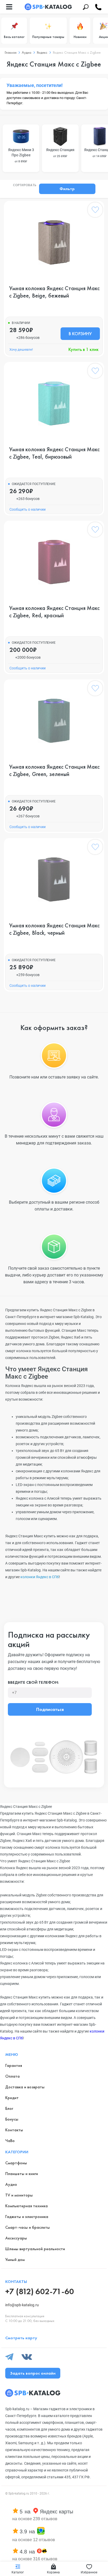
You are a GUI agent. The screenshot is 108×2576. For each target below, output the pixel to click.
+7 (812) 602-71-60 (40, 2291)
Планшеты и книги (22, 2174)
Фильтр (67, 189)
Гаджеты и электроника (27, 2217)
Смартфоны (16, 2163)
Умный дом (15, 2259)
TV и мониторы (19, 2195)
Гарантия (14, 2065)
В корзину (80, 334)
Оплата (12, 2076)
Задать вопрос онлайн (33, 2373)
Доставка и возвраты (25, 2087)
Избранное (89, 2572)
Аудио (11, 2184)
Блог (9, 2108)
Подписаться (50, 1709)
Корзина (53, 2572)
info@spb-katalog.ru (22, 2305)
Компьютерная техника (26, 2206)
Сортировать (25, 185)
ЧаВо (10, 2141)
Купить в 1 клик (83, 349)
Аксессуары (16, 2238)
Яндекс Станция (60, 153)
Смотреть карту (21, 2338)
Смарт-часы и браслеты (28, 2227)
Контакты (14, 2130)
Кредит (12, 2098)
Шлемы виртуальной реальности (35, 2249)
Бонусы (12, 2119)
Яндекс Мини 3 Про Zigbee (21, 155)
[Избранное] (95, 211)
